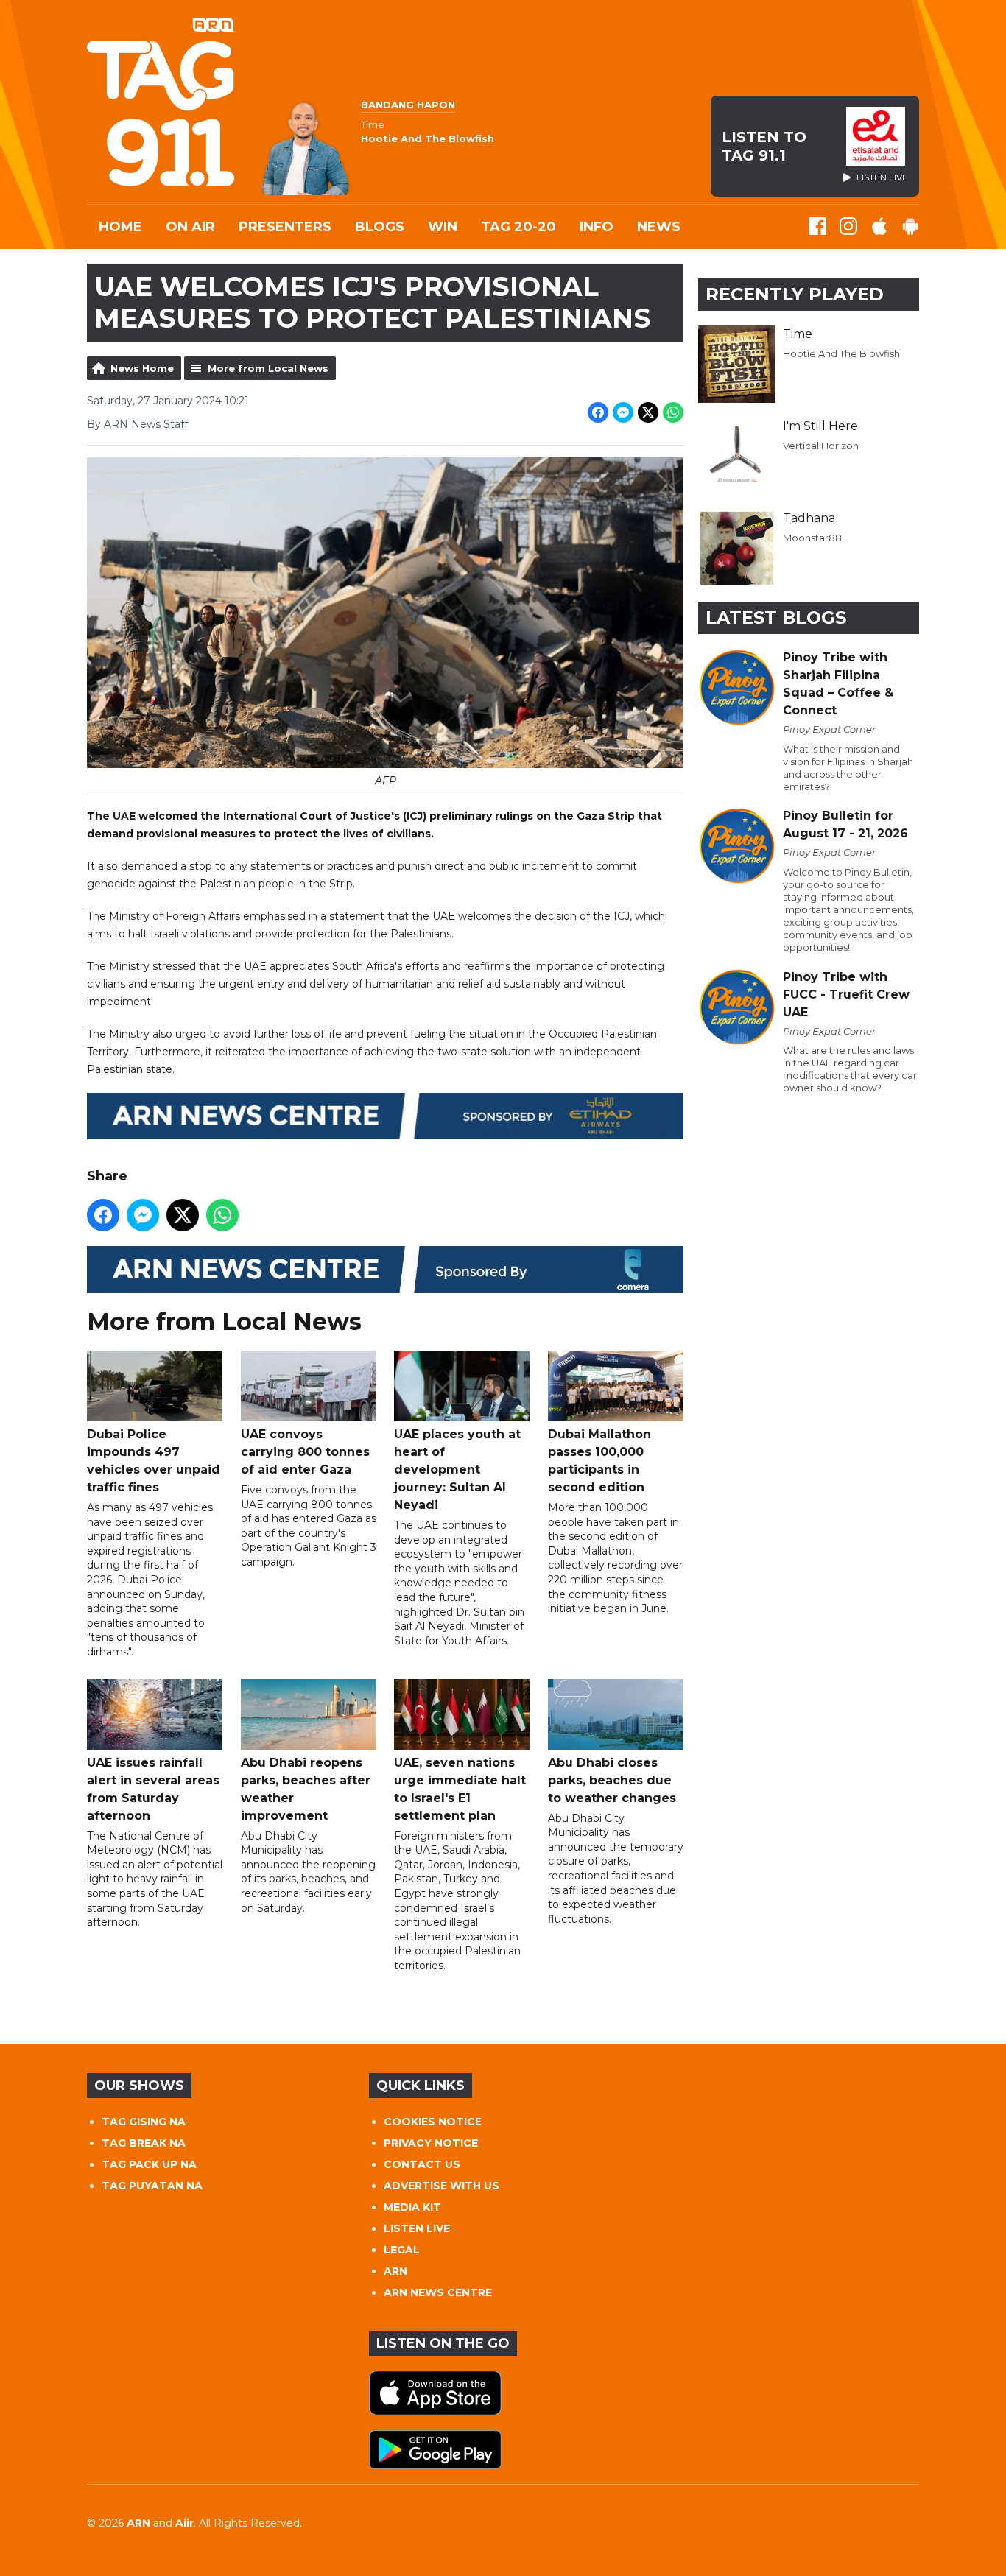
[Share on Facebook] (598, 412)
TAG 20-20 (518, 227)
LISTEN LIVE (417, 2228)
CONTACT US (422, 2164)
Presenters (285, 227)
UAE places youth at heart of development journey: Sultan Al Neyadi (457, 1470)
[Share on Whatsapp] (673, 412)
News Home (142, 368)
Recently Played (795, 294)
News (659, 227)
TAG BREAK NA (144, 2143)
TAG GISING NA (144, 2122)
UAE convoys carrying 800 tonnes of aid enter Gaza (305, 1452)
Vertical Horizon (821, 446)
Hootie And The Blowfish (841, 353)
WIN (443, 227)
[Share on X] (648, 412)
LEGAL (402, 2250)
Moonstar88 (812, 538)
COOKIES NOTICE (433, 2122)
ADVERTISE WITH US (442, 2186)
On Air (190, 227)
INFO (597, 227)
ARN (395, 2271)
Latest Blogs (776, 617)
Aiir (184, 2523)
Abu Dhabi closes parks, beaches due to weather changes (612, 1780)
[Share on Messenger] (623, 412)
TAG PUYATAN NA (152, 2186)
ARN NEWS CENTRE (438, 2292)
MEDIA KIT (412, 2207)
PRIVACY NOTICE (431, 2143)
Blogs (380, 227)
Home (120, 227)
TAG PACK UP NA (149, 2164)
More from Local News (268, 368)
